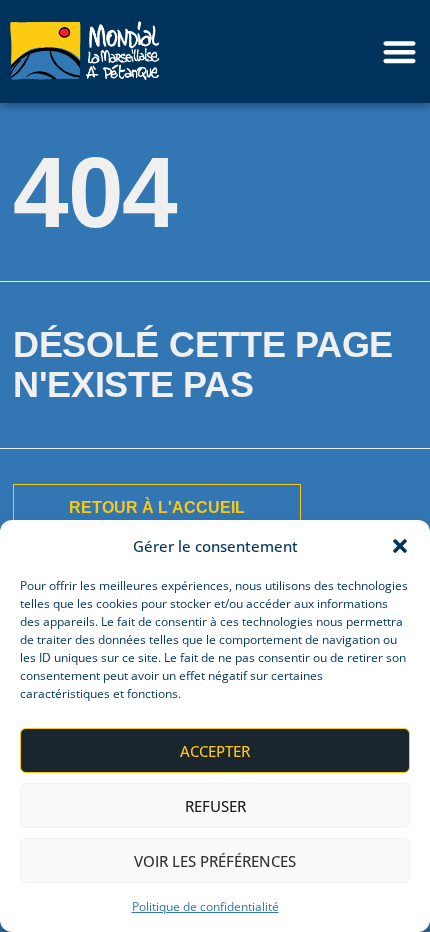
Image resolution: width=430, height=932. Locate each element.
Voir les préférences (215, 861)
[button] (400, 546)
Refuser (215, 806)
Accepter (215, 751)
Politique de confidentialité (205, 906)
